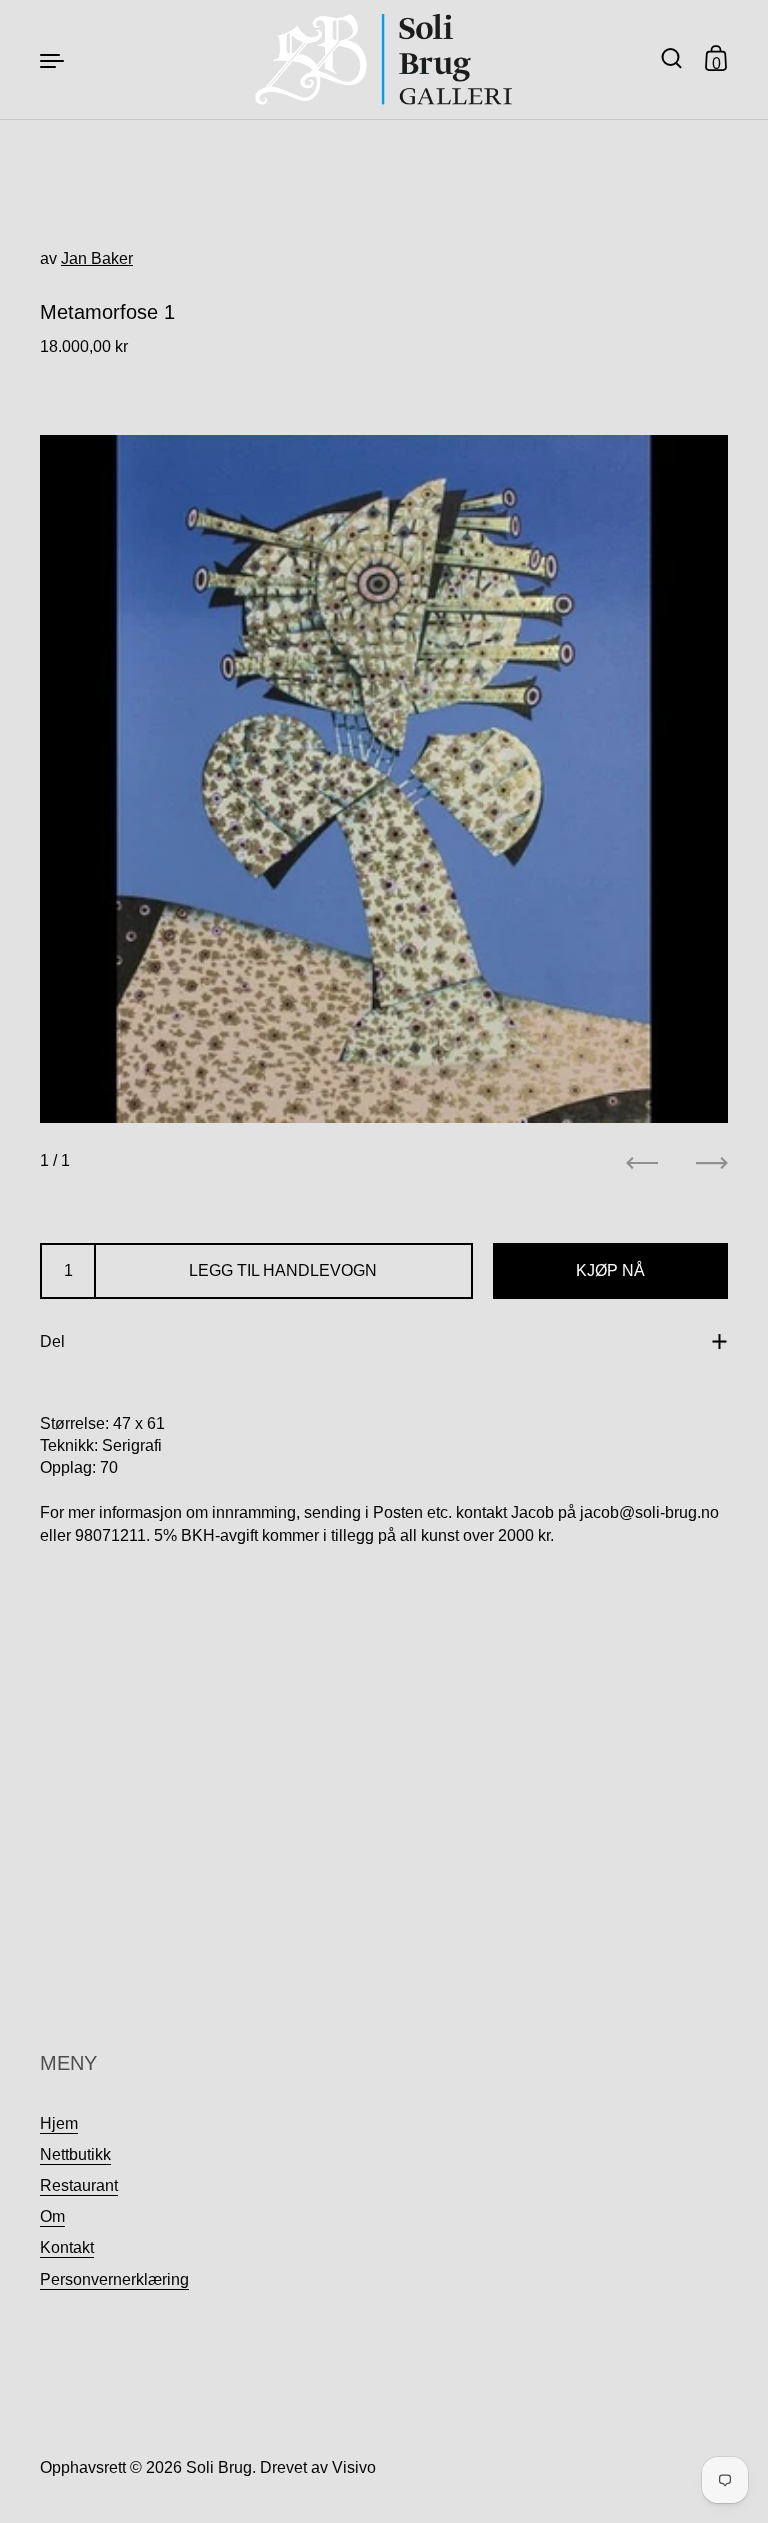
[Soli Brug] (384, 59)
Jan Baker (97, 258)
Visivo (354, 2467)
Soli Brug (219, 2467)
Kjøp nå (610, 1270)
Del (52, 1341)
